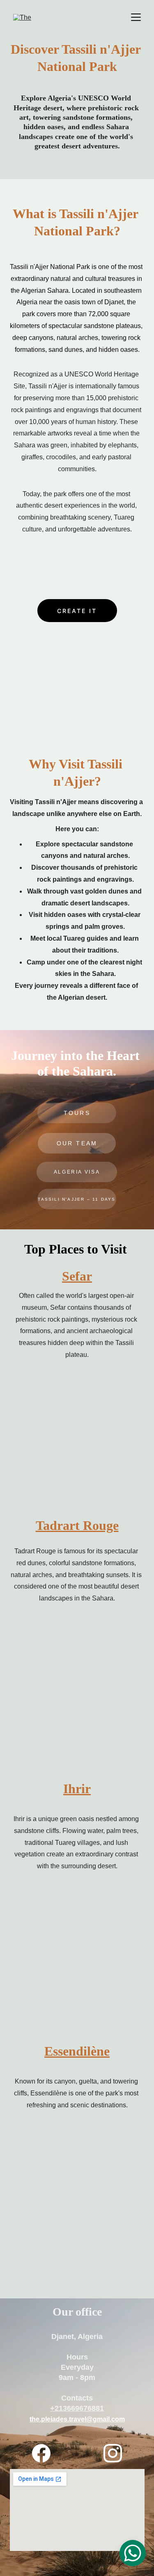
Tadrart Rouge (77, 1525)
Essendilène (77, 2051)
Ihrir (77, 1789)
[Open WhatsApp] (133, 2553)
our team (77, 1143)
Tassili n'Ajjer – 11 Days (77, 1199)
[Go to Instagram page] (113, 2453)
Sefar (77, 1276)
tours (77, 1113)
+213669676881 (77, 2408)
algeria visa (77, 1172)
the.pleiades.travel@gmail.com (77, 2419)
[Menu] (136, 17)
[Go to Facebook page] (45, 2453)
